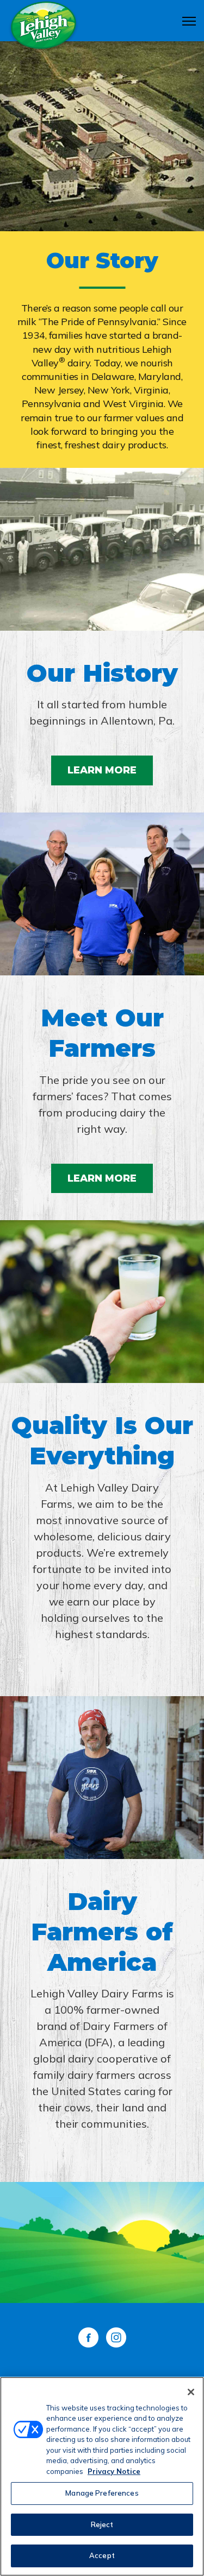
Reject (102, 2524)
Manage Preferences (102, 2493)
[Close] (191, 2392)
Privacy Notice (114, 2471)
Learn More (102, 770)
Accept (102, 2555)
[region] (102, 2476)
